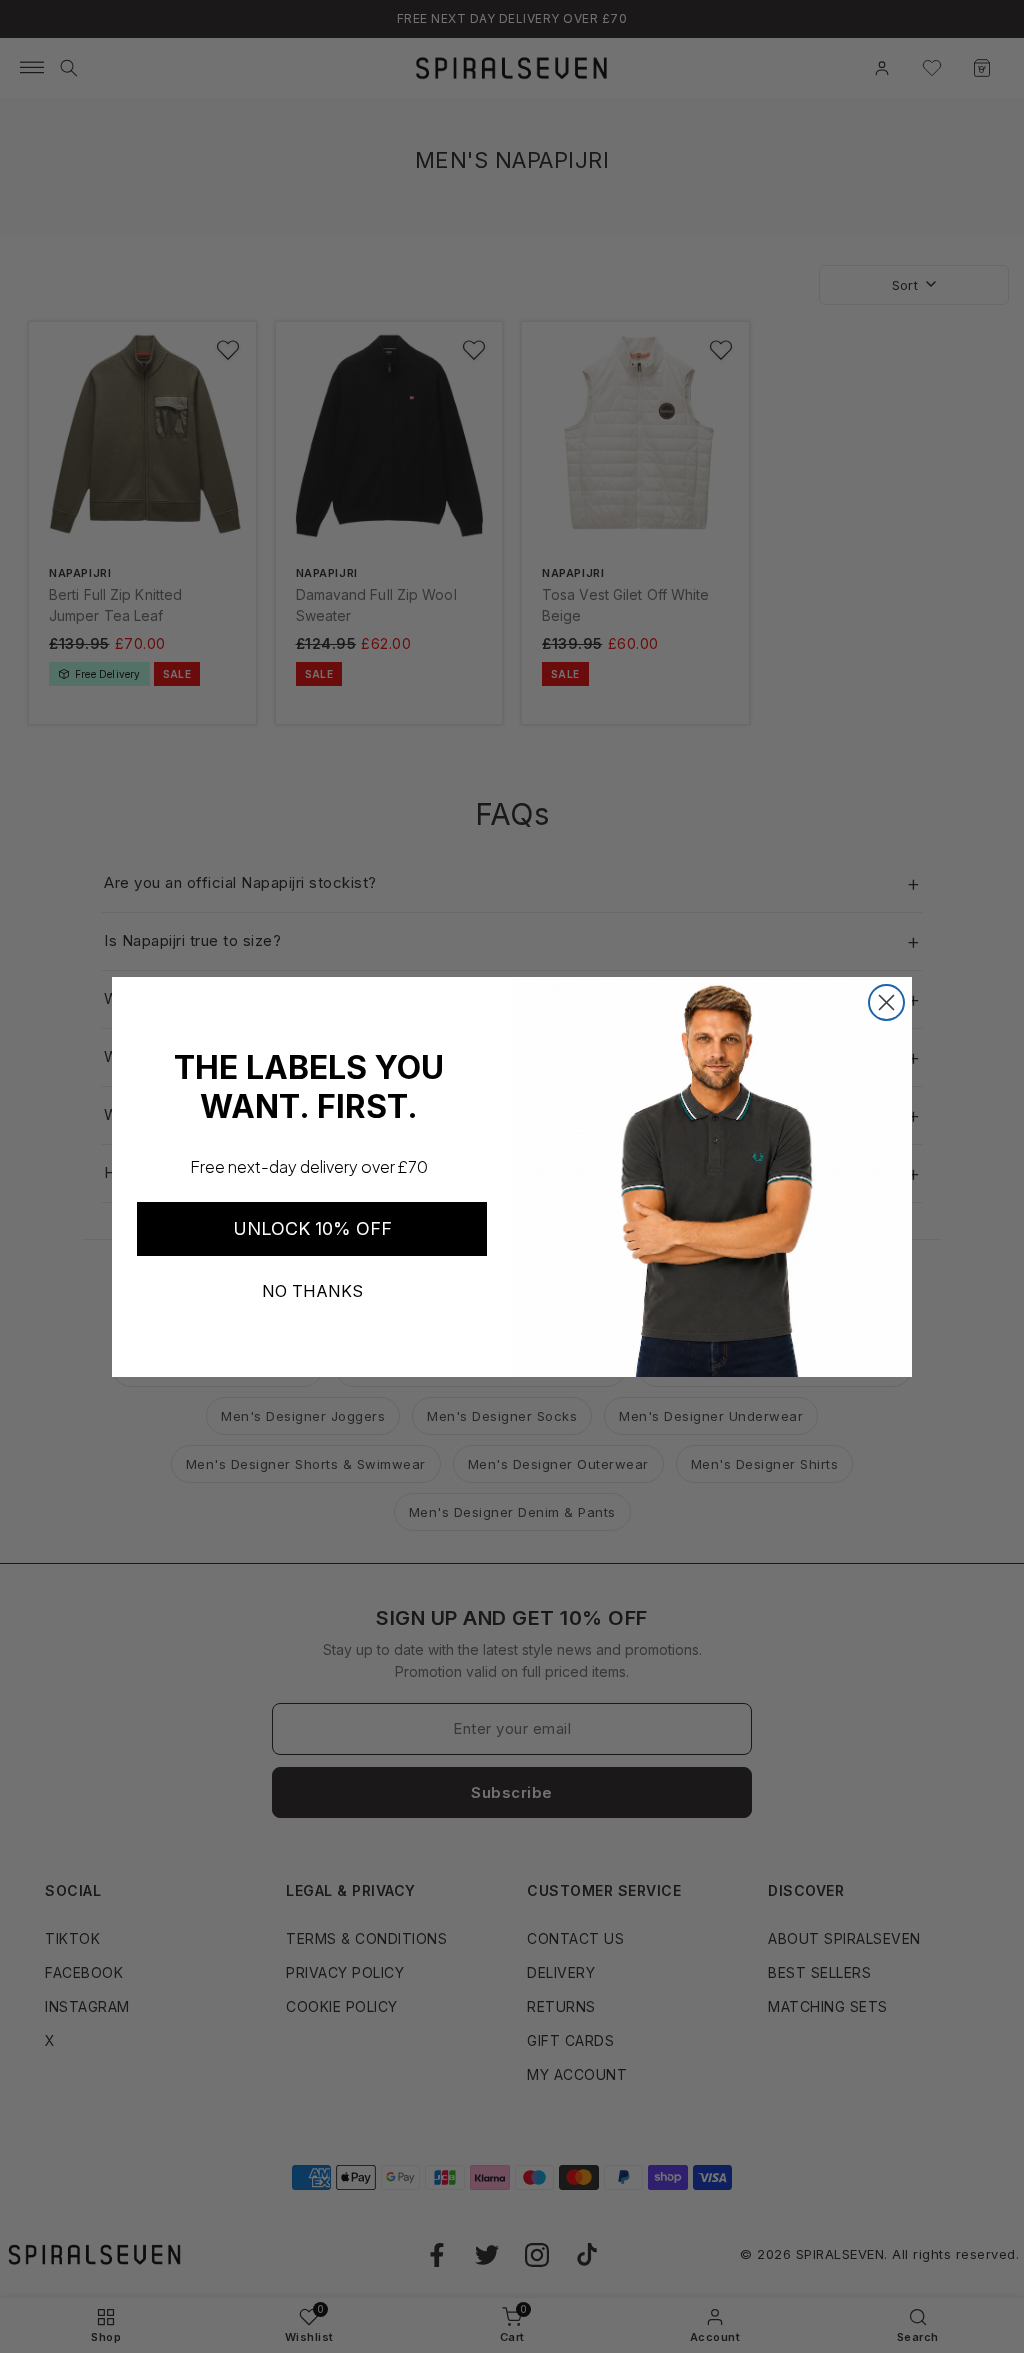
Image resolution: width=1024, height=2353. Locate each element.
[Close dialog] (886, 1002)
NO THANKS (312, 1291)
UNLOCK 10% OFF (312, 1228)
